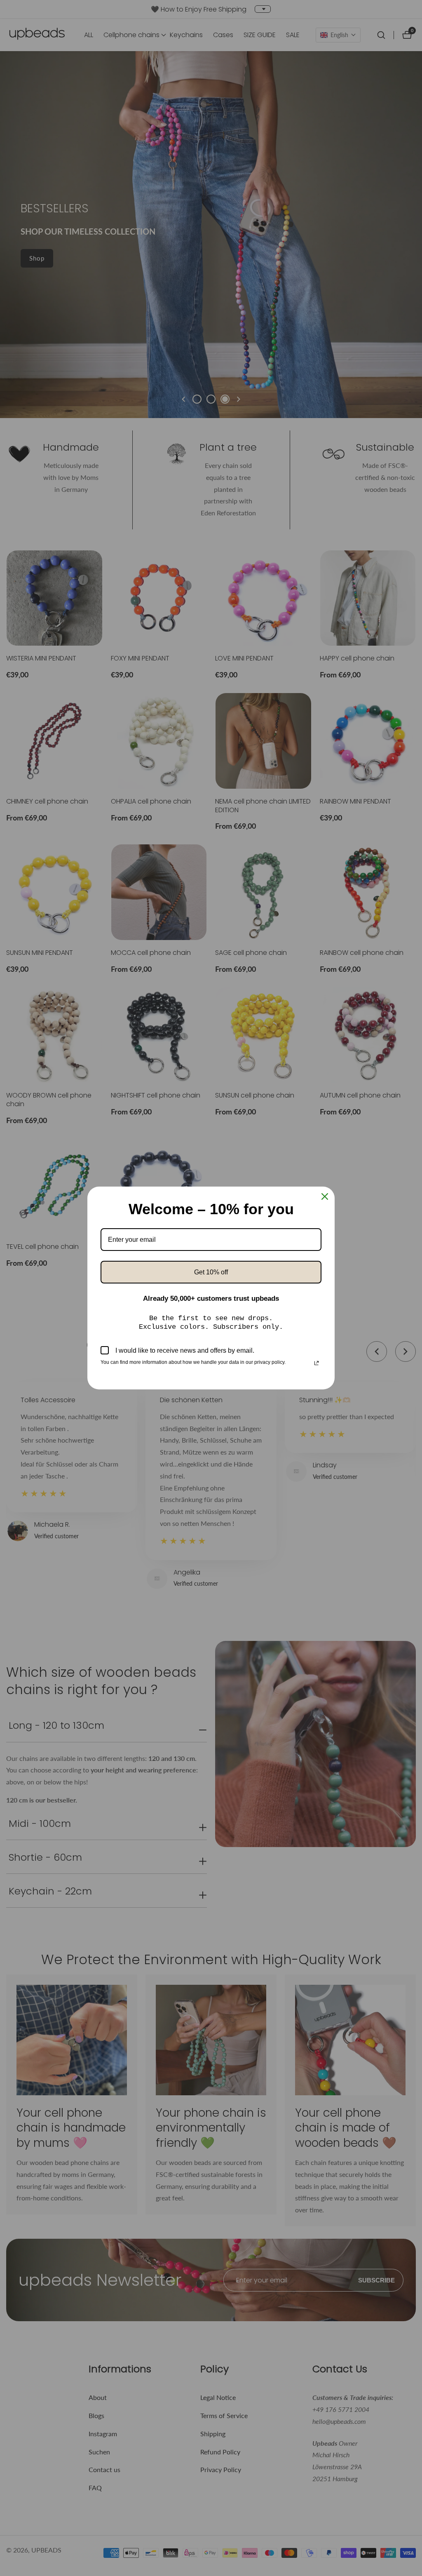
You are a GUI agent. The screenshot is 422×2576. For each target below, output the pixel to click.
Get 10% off (211, 1272)
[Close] (325, 1196)
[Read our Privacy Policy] (316, 1363)
